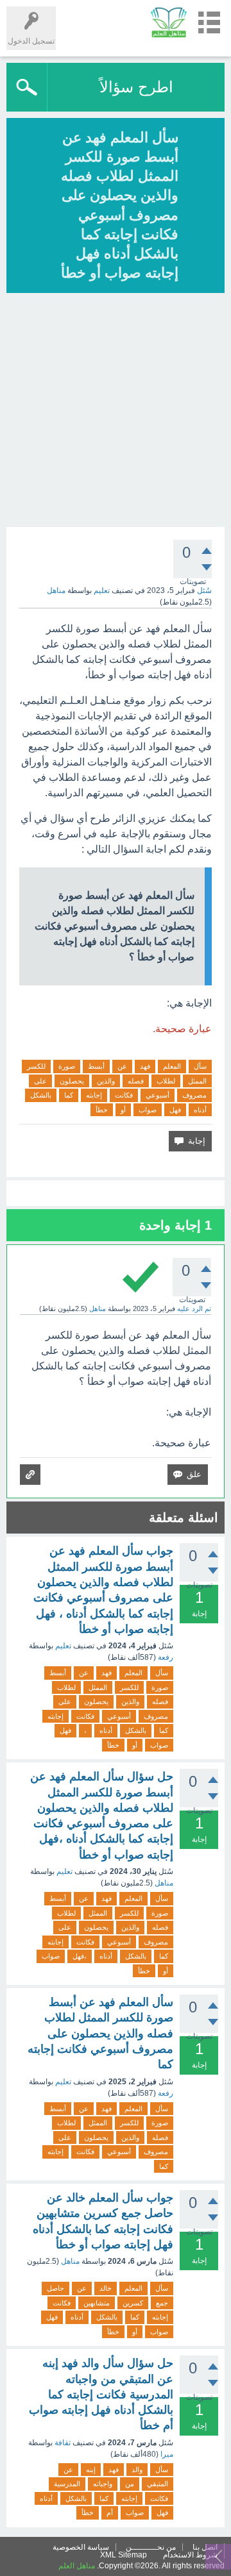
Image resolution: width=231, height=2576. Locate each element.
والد (137, 2470)
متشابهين (97, 2303)
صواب (148, 1110)
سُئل (204, 590)
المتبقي (158, 2484)
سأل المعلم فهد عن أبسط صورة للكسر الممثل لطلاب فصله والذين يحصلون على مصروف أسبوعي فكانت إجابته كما (100, 2033)
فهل (175, 1110)
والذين (106, 1081)
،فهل (80, 1956)
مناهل (164, 1883)
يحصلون (72, 1081)
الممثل (197, 1081)
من (130, 2484)
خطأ (102, 1110)
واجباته (103, 2484)
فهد (145, 1066)
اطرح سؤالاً (136, 87)
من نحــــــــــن (151, 2547)
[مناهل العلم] (169, 22)
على (40, 1081)
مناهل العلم (77, 2566)
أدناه (200, 1110)
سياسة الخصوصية (81, 2547)
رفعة (166, 1657)
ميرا (167, 2454)
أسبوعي (158, 1095)
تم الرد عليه (194, 1309)
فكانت (124, 1095)
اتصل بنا (205, 2547)
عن (122, 1066)
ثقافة (63, 2443)
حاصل (56, 2288)
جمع (162, 2303)
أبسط (96, 1066)
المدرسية (67, 2484)
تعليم (102, 590)
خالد (106, 2288)
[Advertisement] (116, 412)
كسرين (133, 2303)
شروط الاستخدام (190, 2555)
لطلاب (166, 1081)
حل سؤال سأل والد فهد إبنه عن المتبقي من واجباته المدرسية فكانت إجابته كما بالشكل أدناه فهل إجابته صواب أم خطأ (101, 2394)
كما (69, 1095)
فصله (136, 1081)
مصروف (194, 1095)
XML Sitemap (124, 2555)
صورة (67, 1066)
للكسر (36, 1066)
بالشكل (41, 1095)
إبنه (91, 2470)
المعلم (172, 1066)
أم (110, 2513)
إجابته (94, 1095)
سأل (200, 1066)
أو (123, 1110)
